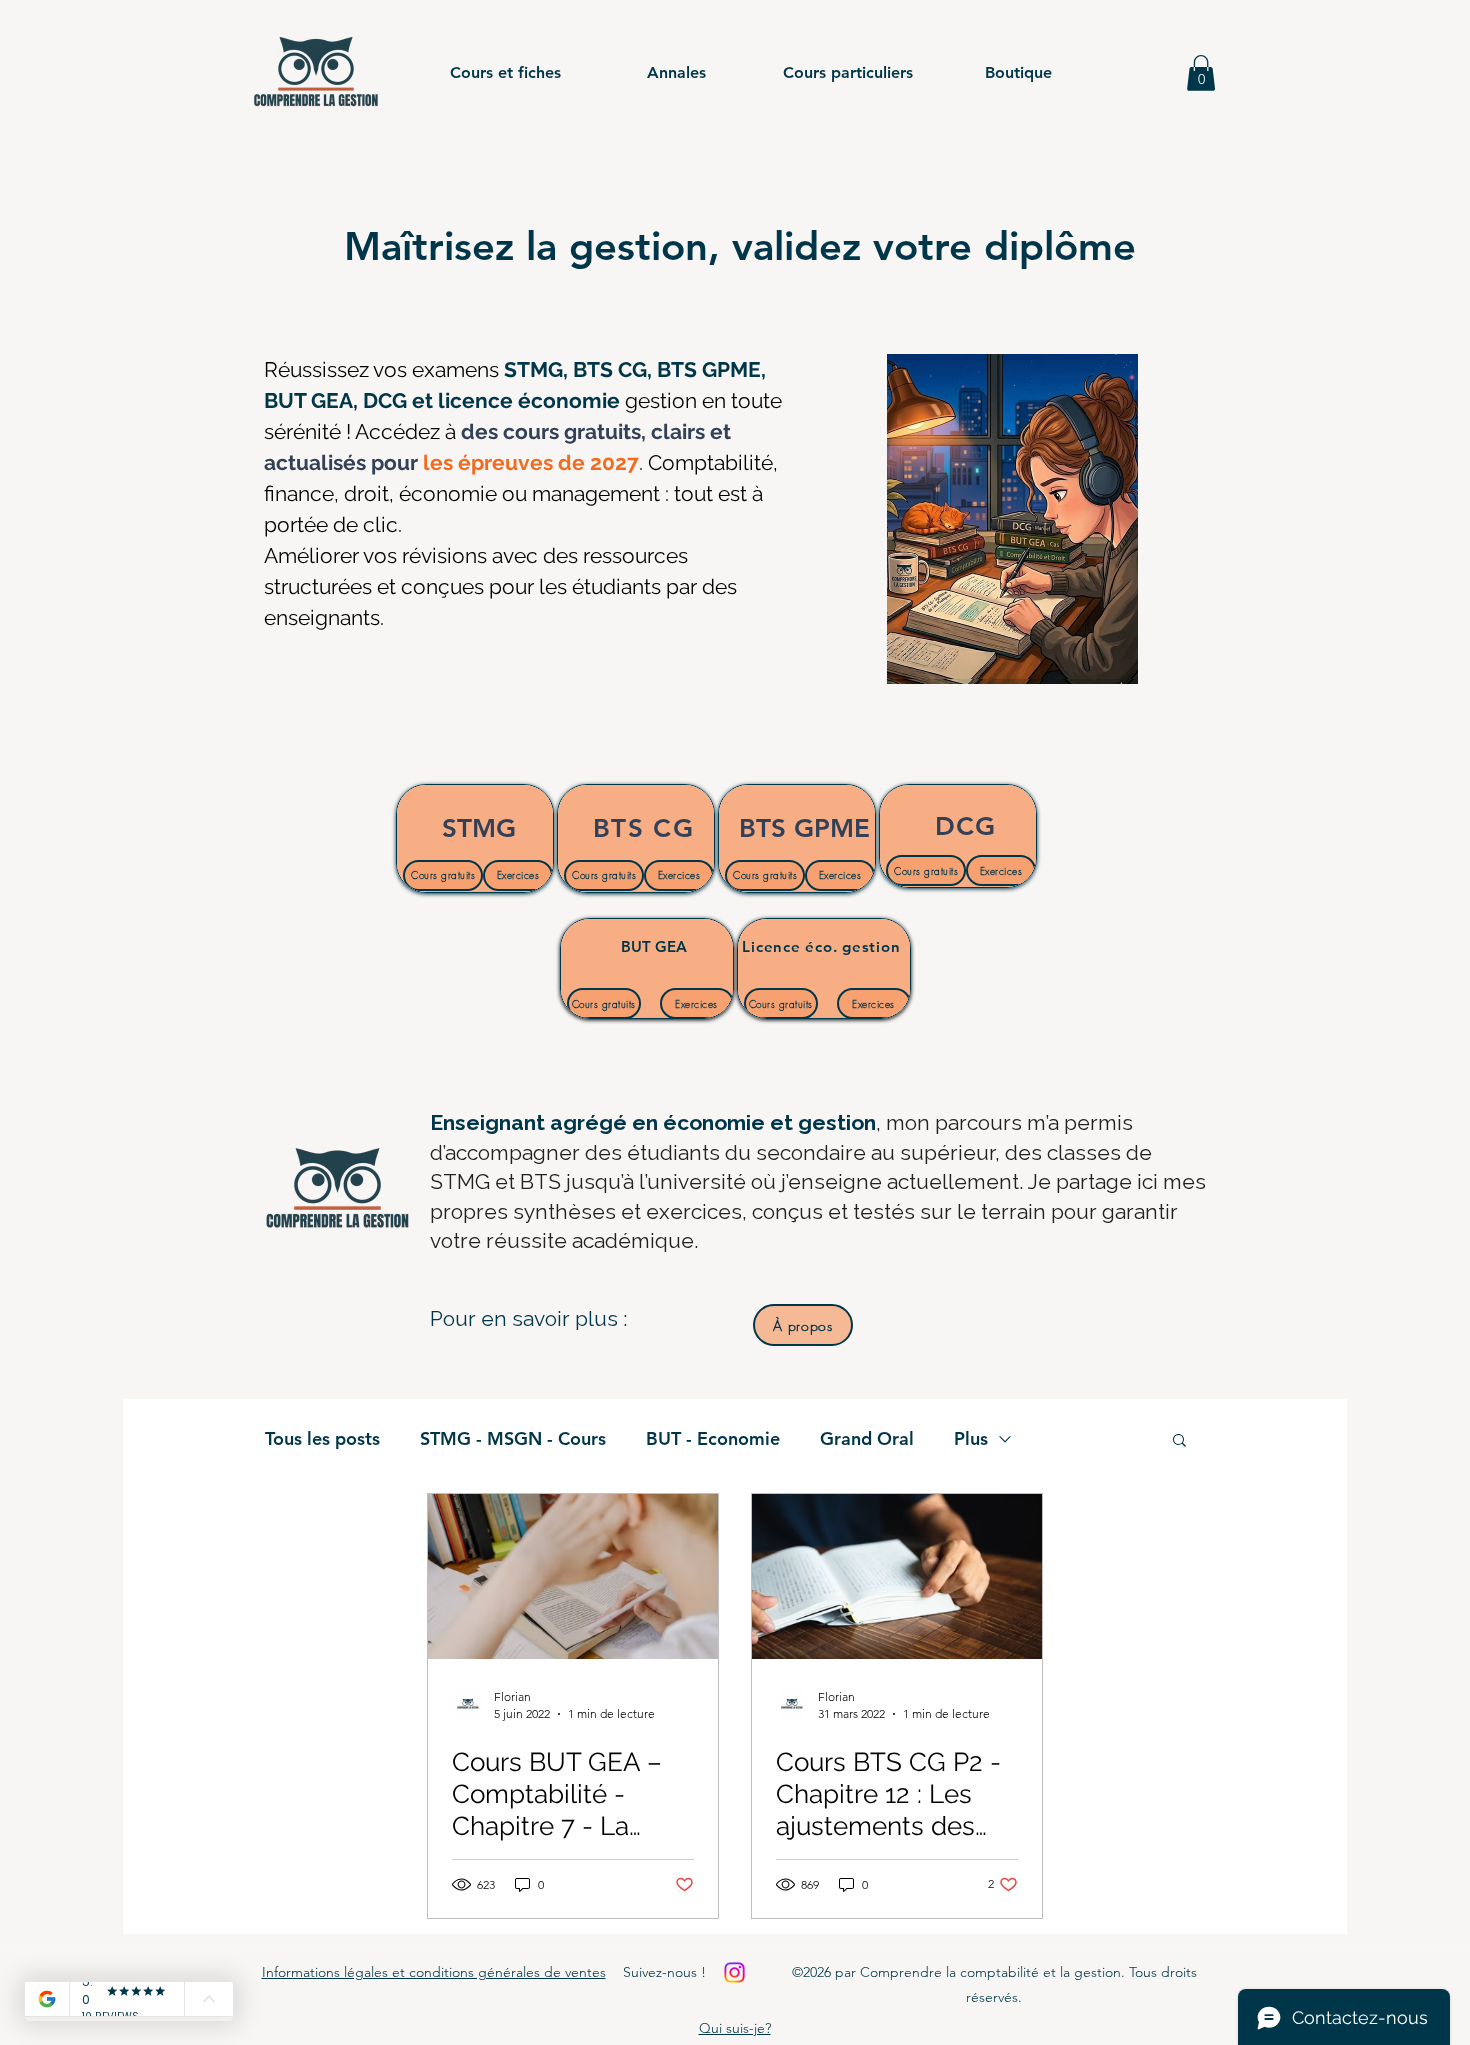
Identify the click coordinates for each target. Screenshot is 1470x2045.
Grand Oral (867, 1439)
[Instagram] (734, 1972)
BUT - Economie (713, 1439)
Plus (971, 1439)
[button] (505, 73)
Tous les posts (322, 1439)
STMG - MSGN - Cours (513, 1439)
